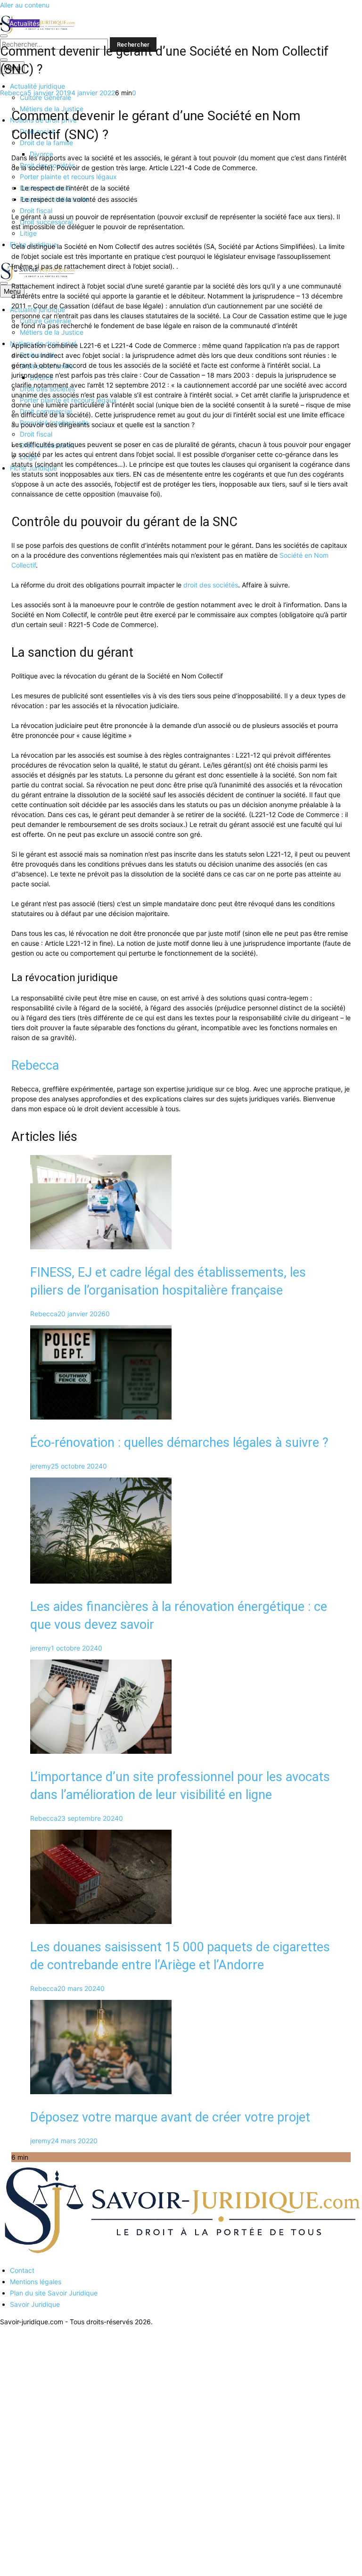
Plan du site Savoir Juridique (54, 2293)
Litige (28, 233)
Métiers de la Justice (52, 332)
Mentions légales (36, 2282)
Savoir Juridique (35, 2304)
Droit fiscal (36, 211)
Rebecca (14, 93)
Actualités (25, 23)
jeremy (41, 1466)
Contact (22, 2270)
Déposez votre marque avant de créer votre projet (170, 2117)
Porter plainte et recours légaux (68, 177)
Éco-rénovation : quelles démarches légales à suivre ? (179, 1443)
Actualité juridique (37, 86)
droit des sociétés (211, 585)
